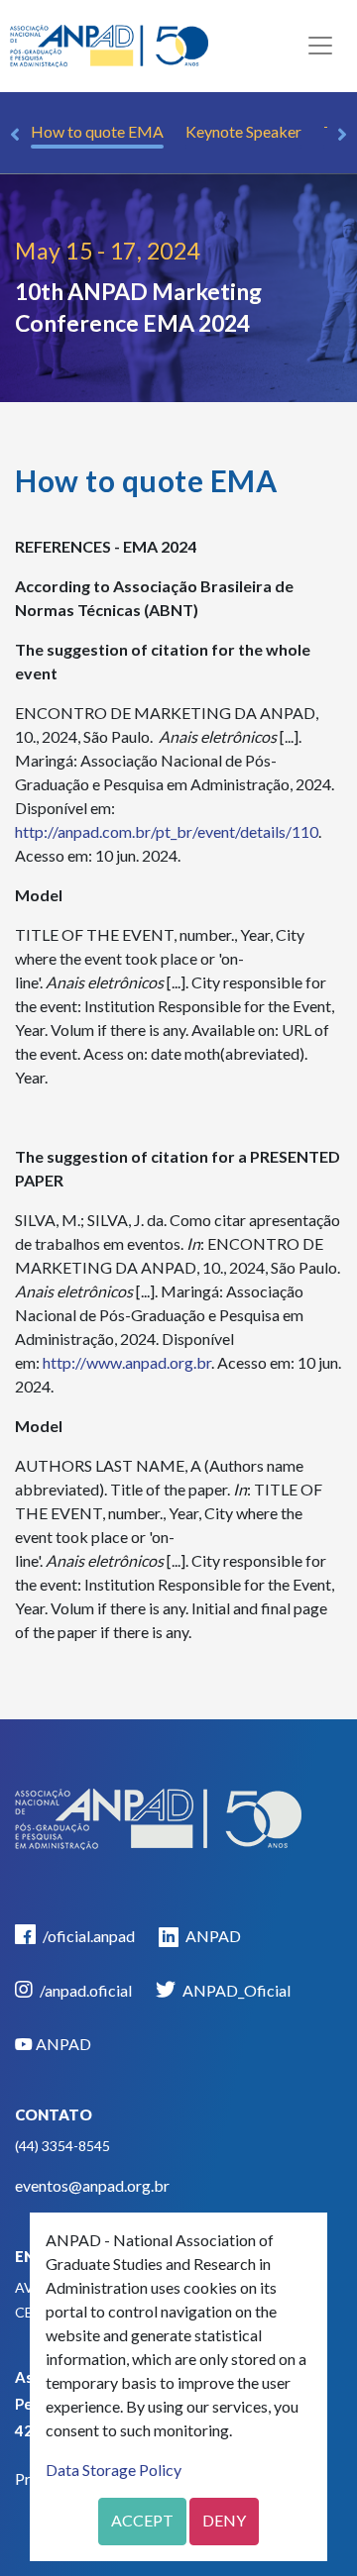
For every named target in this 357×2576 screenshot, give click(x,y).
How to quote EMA (97, 131)
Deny (224, 2520)
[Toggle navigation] (320, 46)
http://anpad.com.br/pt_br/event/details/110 (167, 831)
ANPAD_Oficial (235, 1990)
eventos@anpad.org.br (92, 2185)
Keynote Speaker (243, 131)
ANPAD (212, 1936)
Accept (142, 2520)
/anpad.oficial (84, 1990)
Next (342, 135)
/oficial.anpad (87, 1936)
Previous (15, 135)
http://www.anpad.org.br (127, 1362)
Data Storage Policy (114, 2470)
